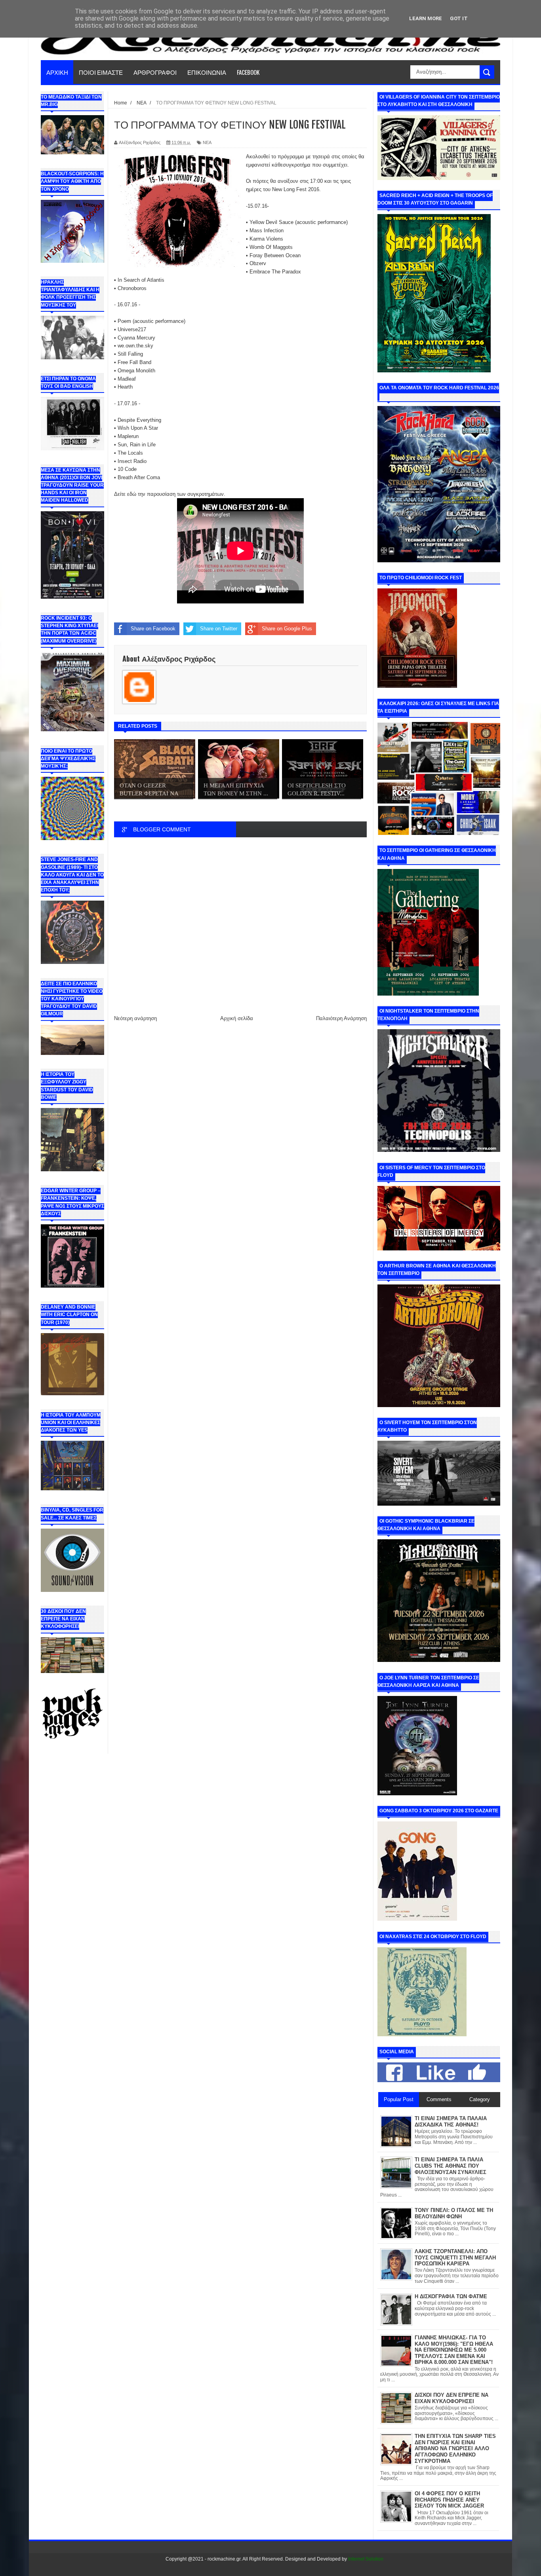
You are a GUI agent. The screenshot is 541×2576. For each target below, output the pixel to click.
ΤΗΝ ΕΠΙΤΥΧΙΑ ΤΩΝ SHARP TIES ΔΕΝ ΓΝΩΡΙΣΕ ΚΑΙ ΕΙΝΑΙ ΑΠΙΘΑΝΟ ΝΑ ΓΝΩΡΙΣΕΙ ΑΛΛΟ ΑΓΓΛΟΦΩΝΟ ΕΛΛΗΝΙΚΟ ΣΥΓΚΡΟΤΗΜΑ (455, 2448)
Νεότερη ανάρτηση (135, 1018)
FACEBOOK (248, 72)
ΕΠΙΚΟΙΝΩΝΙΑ (207, 72)
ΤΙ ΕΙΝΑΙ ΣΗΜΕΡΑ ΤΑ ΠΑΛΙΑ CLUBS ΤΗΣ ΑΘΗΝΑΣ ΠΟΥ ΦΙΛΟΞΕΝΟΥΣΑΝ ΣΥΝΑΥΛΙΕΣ (451, 2166)
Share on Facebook (153, 629)
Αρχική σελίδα (237, 1018)
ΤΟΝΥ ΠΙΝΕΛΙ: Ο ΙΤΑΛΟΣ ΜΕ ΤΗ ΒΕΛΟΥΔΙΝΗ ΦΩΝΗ (454, 2213)
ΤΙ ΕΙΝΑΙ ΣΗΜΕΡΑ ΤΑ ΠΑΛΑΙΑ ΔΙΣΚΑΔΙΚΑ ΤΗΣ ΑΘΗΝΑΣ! (451, 2122)
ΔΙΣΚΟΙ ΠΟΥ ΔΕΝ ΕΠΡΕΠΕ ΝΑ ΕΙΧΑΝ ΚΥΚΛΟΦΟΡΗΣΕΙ (451, 2398)
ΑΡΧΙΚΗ (57, 72)
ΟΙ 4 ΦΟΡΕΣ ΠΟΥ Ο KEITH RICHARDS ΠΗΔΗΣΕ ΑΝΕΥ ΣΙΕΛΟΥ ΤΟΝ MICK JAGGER (449, 2500)
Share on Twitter (219, 629)
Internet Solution (366, 2559)
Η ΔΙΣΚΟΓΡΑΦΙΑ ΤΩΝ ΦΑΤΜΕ (451, 2296)
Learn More (426, 18)
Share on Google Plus (287, 629)
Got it (459, 18)
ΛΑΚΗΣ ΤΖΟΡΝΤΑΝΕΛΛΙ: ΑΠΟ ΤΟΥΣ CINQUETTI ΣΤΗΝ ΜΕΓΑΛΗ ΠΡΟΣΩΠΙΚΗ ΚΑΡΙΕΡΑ (455, 2257)
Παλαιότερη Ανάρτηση (341, 1018)
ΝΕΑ (207, 142)
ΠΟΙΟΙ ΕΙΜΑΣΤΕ (101, 72)
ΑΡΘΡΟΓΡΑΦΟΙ (155, 72)
